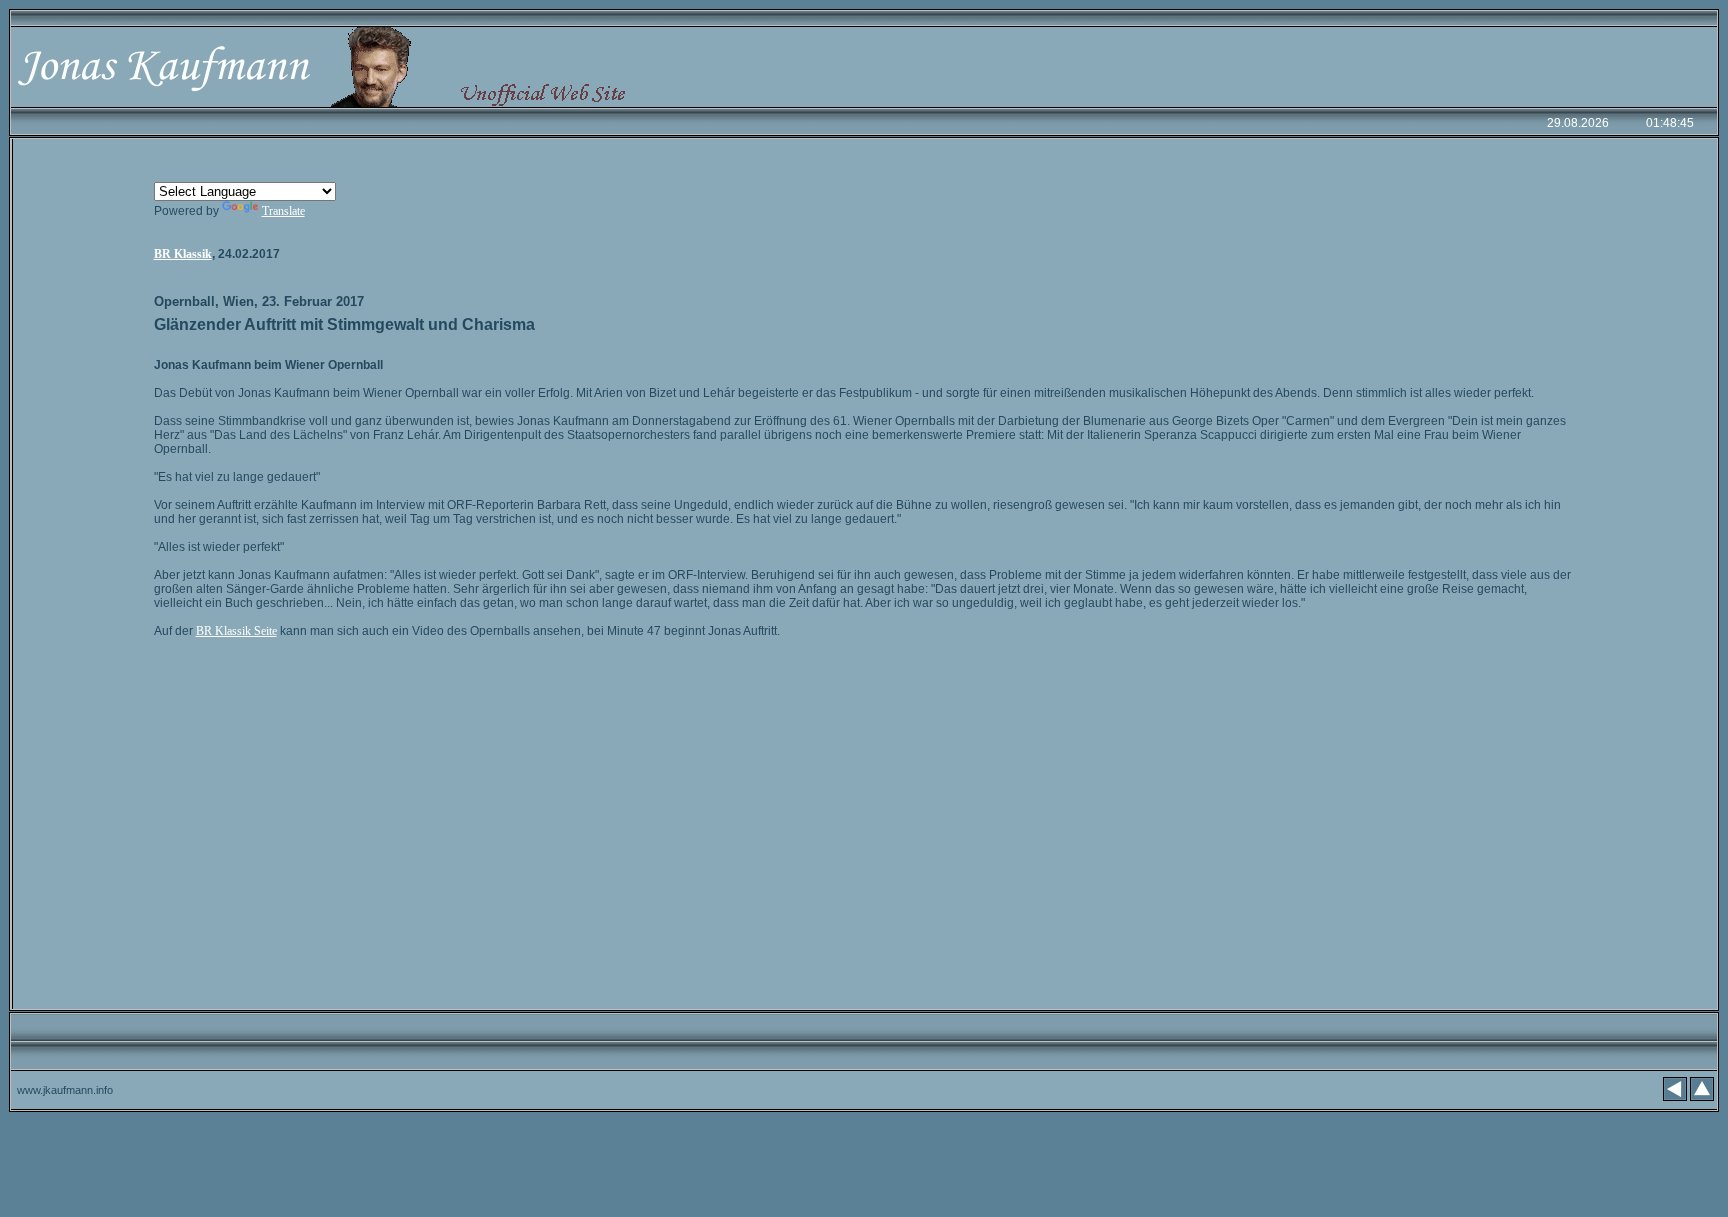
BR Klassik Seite (236, 631)
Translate (283, 211)
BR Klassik (183, 254)
